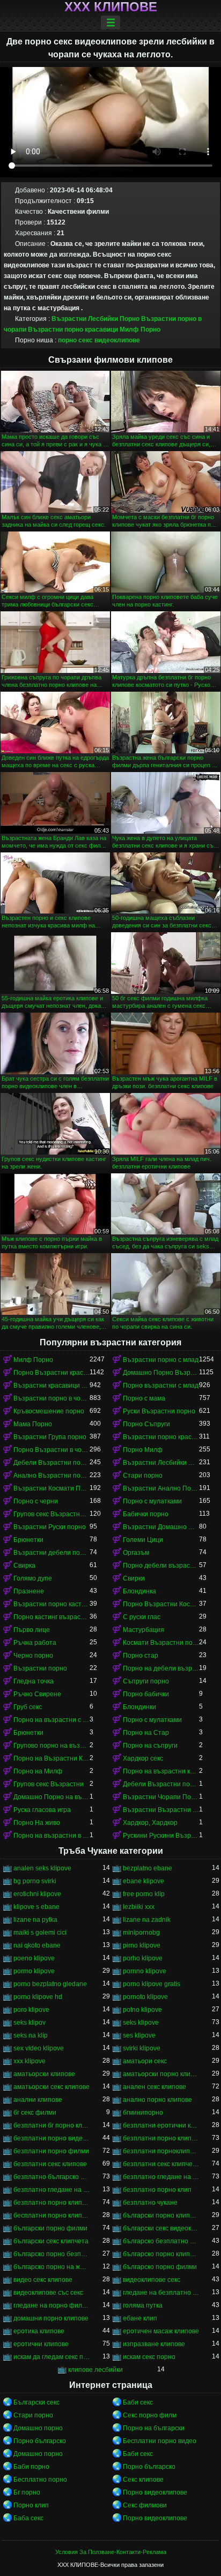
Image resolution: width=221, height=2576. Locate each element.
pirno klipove (142, 1945)
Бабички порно (146, 1514)
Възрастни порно (40, 1668)
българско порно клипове (161, 2254)
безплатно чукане (150, 2203)
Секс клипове (143, 2480)
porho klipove (143, 1958)
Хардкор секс (143, 1758)
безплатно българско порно (51, 2177)
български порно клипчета (161, 2215)
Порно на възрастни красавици (161, 1771)
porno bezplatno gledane (50, 1984)
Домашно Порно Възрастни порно (161, 1373)
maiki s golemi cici (40, 1933)
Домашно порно (38, 2428)
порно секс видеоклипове (99, 340)
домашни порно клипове (51, 2318)
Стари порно (143, 1476)
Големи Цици (143, 1540)
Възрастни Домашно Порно (161, 1527)
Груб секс (28, 1707)
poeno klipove (34, 1958)
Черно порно (33, 1656)
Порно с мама (144, 1398)
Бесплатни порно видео (160, 2441)
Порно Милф (143, 1450)
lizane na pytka (35, 1920)
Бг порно (27, 2492)
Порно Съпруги (146, 1424)
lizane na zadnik (147, 1920)
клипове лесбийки (95, 2370)
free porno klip (144, 1894)
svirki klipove (142, 2048)
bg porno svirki (35, 1881)
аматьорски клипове (44, 2074)
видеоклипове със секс (48, 2293)
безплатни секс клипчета (161, 2164)
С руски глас (142, 1617)
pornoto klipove (145, 1997)
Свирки (134, 1578)
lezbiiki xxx (139, 1907)
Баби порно (31, 2467)
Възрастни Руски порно (50, 1527)
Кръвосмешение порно (49, 1411)
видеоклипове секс (152, 2280)
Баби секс (138, 2402)
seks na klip (31, 2035)
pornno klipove (145, 1971)
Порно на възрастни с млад (51, 1720)
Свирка (24, 1566)
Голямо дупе (33, 1578)
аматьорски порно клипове (161, 2074)
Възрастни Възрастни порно (161, 1810)
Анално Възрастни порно (51, 1476)
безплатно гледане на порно (161, 2177)
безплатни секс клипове (50, 2164)
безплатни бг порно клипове (51, 2125)
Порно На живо (37, 1823)
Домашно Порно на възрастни (51, 1797)
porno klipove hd (38, 1997)
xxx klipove (30, 2061)
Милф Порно (140, 330)
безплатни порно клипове (161, 2138)
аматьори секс (145, 2061)
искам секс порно (149, 2357)
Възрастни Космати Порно (51, 1488)
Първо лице (32, 1630)
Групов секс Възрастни (49, 1784)
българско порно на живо (51, 2267)
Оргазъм (136, 1553)
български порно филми (50, 2228)
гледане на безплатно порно (161, 2293)
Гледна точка (34, 1681)
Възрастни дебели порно (51, 1553)
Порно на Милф (38, 1771)
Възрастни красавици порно (51, 1386)
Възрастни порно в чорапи (51, 1398)
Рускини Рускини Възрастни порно (161, 1836)
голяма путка (143, 2305)
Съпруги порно (146, 1681)
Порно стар (141, 1656)
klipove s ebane (36, 1907)
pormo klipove (34, 1971)
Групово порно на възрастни (51, 1746)
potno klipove (142, 2010)
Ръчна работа (35, 1643)
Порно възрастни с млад (161, 1386)
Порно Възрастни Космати (161, 1604)
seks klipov (30, 2023)
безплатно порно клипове (51, 2203)
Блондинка (139, 1591)
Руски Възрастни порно (159, 1411)
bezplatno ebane (148, 1868)
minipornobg (141, 1933)
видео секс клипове (43, 2280)
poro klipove (31, 2010)
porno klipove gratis (152, 1984)
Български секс (36, 2402)
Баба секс (28, 2518)
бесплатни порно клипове (51, 2215)
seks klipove (141, 2023)
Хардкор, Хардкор (150, 1823)
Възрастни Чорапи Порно (161, 1797)
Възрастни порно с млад (161, 1360)
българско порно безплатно (51, 2254)
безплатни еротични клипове (161, 2125)
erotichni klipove (37, 1894)
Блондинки (139, 1707)
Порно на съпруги (150, 1746)
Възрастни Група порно (50, 1437)
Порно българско (40, 2441)
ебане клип (140, 2318)
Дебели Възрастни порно (51, 1463)
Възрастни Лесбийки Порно (95, 319)
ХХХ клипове (111, 7)
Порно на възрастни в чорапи (51, 1836)
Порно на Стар (146, 1733)
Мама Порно (33, 1424)
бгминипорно (143, 2113)
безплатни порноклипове (161, 2151)
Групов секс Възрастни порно (51, 1514)
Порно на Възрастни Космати (51, 1758)
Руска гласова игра (42, 1810)
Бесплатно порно (40, 2480)
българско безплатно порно (161, 2241)
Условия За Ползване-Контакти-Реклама (111, 2552)
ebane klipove (143, 1881)
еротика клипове (39, 2331)
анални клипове (38, 2100)
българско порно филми (160, 2267)
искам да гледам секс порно (51, 2357)
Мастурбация (143, 1630)
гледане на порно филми (51, 2305)
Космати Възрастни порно (161, 1643)
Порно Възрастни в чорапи (51, 1450)
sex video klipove (39, 2048)
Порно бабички (146, 1694)
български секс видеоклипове (161, 2228)
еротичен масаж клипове (161, 2331)
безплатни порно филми (51, 2151)
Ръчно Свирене (37, 1694)
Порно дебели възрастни (161, 1566)
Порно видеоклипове (155, 2492)
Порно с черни (36, 1501)
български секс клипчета (51, 2241)
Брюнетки (28, 1540)
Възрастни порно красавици (73, 330)
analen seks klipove (42, 1868)
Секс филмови (145, 2505)
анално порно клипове (157, 2100)
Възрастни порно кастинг (51, 1604)
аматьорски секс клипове (51, 2087)
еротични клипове (41, 2344)
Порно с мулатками (152, 1501)
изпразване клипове (154, 2344)
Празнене (29, 1591)
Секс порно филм (150, 2415)
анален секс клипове (154, 2087)
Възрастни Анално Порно (161, 1488)
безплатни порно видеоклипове (51, 2138)
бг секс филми (35, 2113)
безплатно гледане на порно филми (51, 2190)
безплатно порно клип (157, 2190)
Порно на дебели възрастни (161, 1668)
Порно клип (31, 2505)
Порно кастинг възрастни (51, 1617)
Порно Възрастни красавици (51, 1373)
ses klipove (139, 2035)
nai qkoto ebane (37, 1945)
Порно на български (154, 2428)
